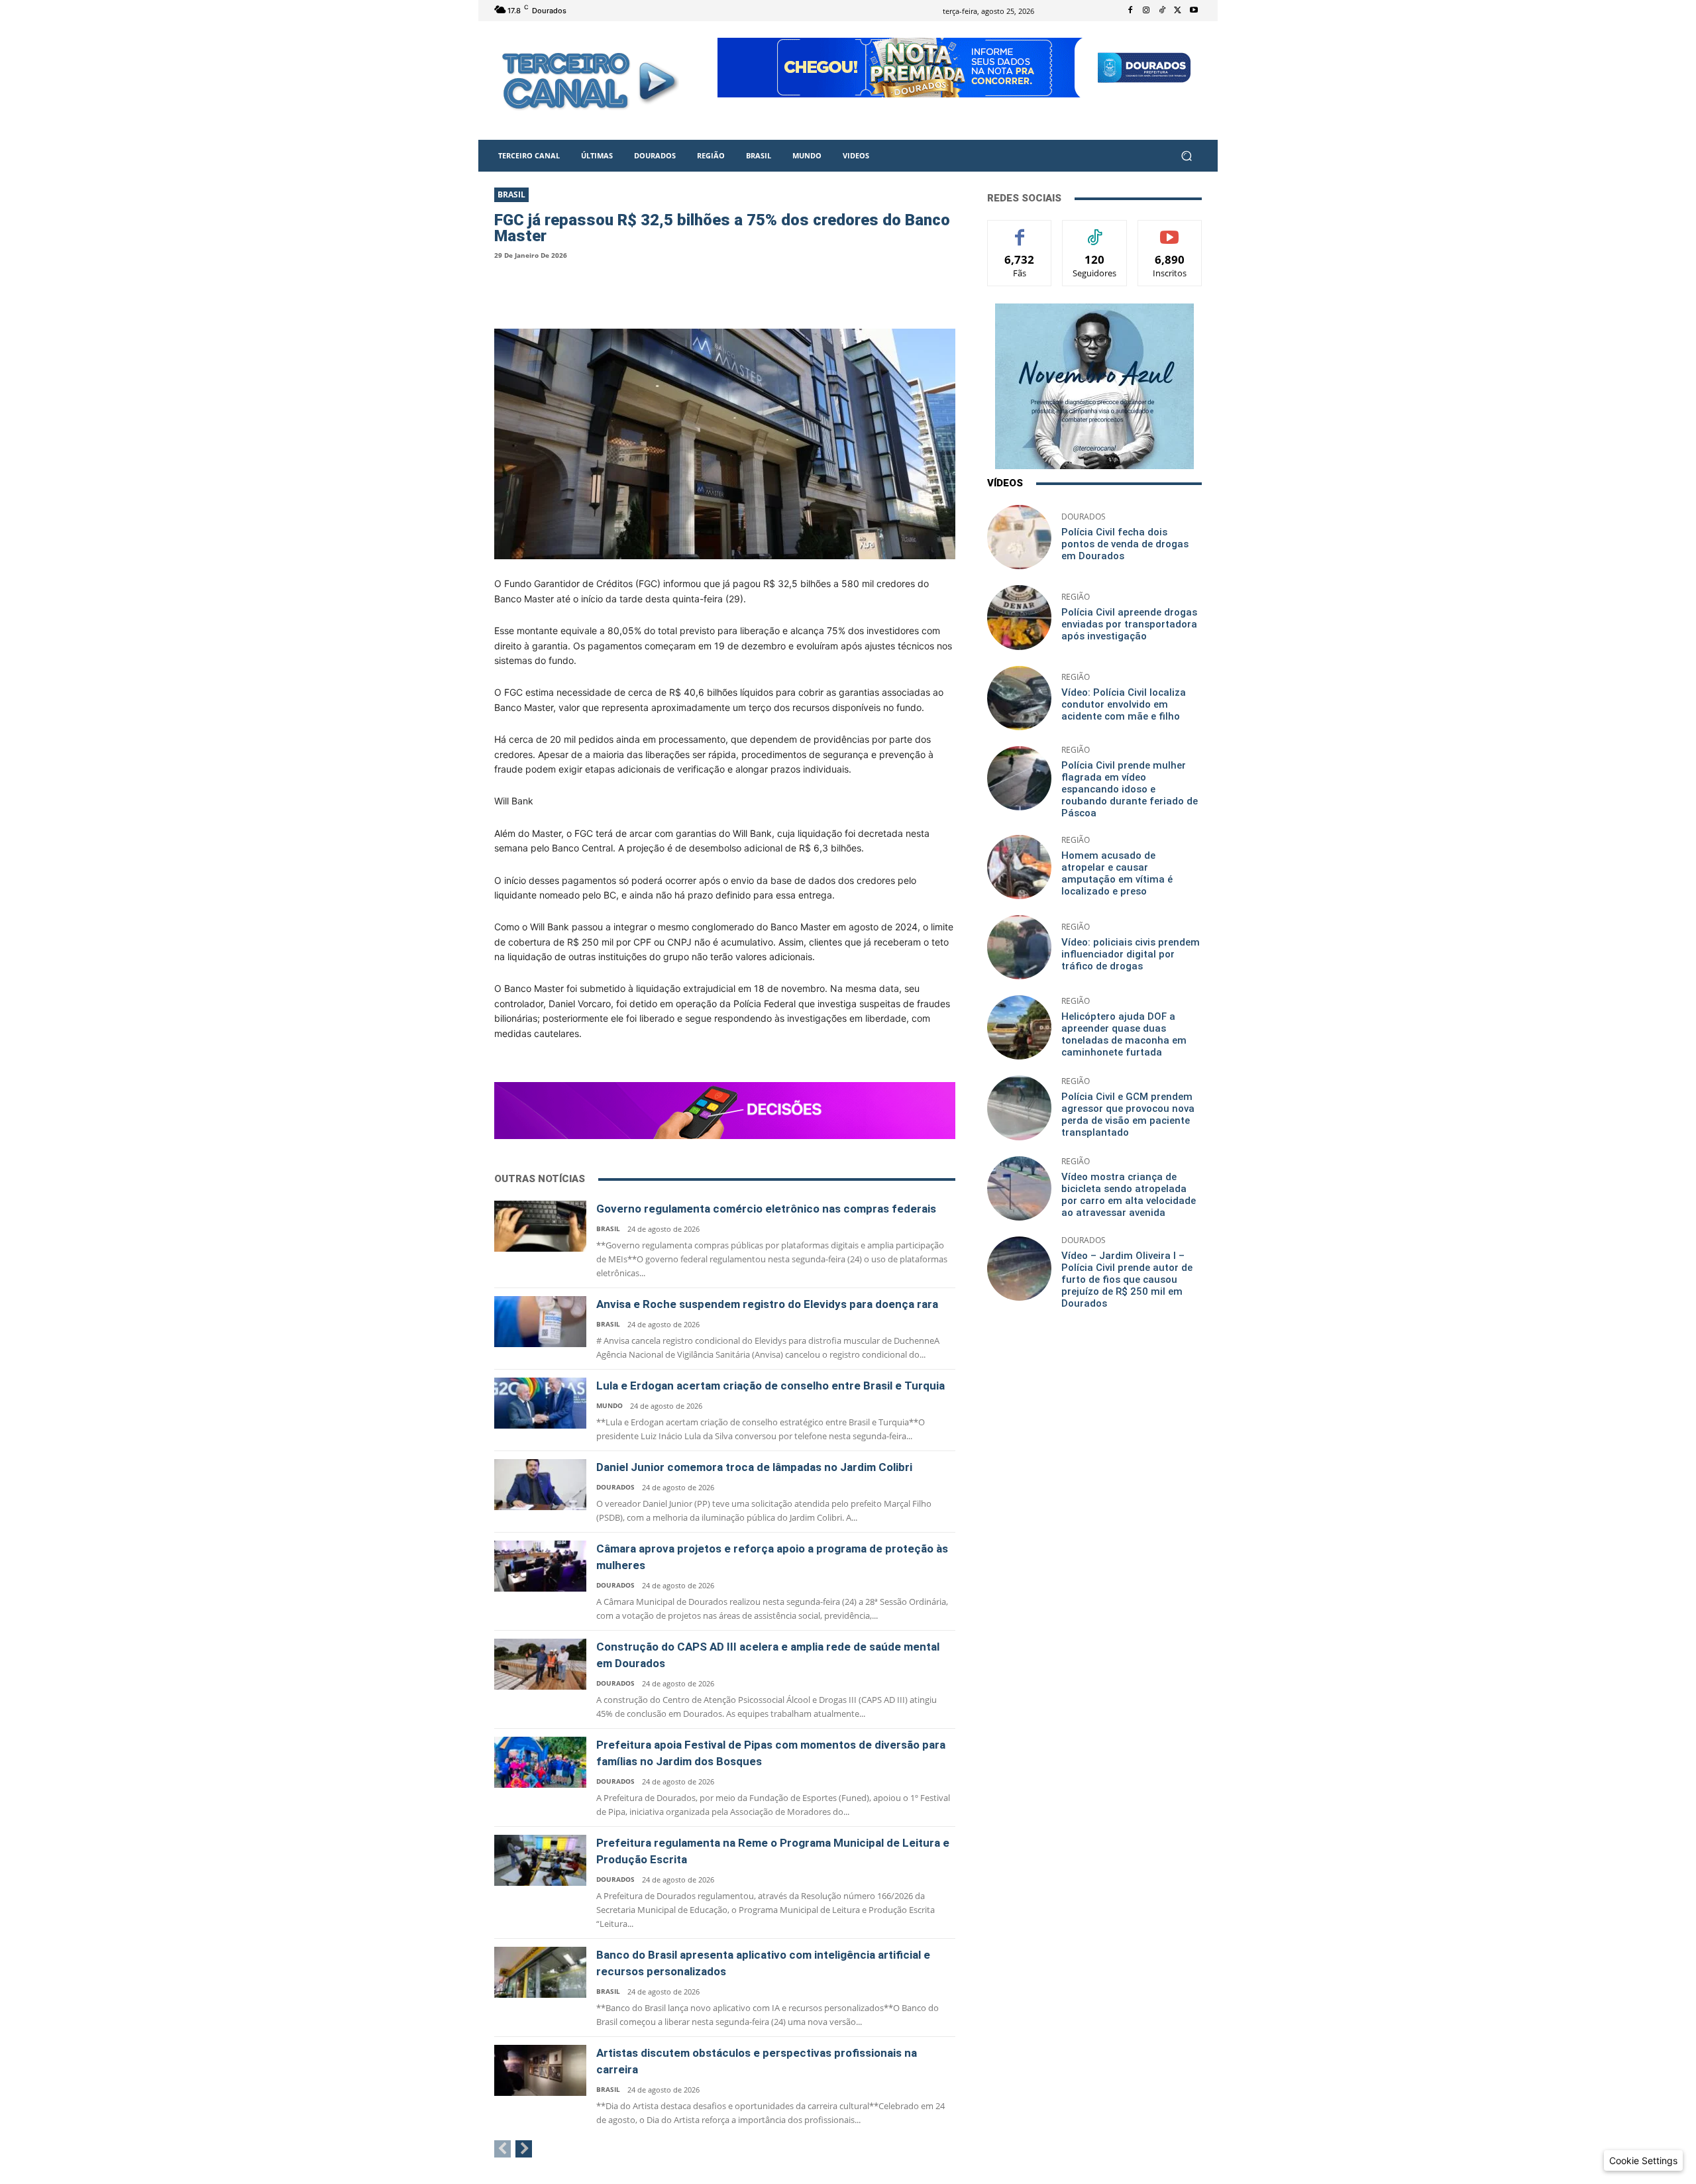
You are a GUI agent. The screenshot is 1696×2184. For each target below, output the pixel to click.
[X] (1178, 11)
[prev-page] (503, 2149)
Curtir (1020, 230)
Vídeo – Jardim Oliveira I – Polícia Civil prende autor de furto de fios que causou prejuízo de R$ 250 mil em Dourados (1127, 1280)
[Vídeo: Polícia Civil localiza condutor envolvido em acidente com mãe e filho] (1019, 698)
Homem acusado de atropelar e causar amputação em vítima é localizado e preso (1117, 873)
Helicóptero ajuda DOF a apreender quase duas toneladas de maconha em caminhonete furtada (1124, 1034)
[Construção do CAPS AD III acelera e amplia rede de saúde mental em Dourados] (540, 1664)
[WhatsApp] (602, 289)
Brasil (511, 194)
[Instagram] (1146, 11)
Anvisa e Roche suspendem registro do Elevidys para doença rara (767, 1304)
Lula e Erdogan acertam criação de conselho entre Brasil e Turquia (770, 1386)
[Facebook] (1130, 11)
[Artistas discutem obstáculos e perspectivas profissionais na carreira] (540, 2070)
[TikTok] (1162, 11)
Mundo (609, 1405)
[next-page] (524, 2149)
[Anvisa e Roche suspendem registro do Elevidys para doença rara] (540, 1322)
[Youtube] (1194, 11)
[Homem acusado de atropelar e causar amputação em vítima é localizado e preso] (1019, 867)
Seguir (1095, 230)
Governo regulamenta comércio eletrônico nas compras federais (766, 1209)
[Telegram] (645, 289)
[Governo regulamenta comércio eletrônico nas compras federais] (540, 1226)
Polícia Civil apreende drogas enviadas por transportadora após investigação (1129, 624)
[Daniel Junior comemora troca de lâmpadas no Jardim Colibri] (540, 1485)
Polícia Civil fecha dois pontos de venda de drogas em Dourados (1125, 544)
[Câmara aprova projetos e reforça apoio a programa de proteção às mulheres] (540, 1566)
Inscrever (1170, 230)
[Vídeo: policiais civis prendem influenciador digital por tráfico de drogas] (1019, 947)
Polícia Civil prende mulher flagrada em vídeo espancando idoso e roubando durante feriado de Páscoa (1130, 789)
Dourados (615, 1487)
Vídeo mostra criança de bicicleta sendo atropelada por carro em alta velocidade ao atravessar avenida (1129, 1195)
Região (1076, 597)
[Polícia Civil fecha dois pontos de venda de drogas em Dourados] (1019, 537)
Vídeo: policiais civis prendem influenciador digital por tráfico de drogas (1131, 954)
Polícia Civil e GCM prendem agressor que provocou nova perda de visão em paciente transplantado (1128, 1115)
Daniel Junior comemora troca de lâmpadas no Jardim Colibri (754, 1467)
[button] (1186, 156)
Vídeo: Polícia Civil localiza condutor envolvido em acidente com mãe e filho (1124, 704)
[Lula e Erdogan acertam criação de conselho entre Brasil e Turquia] (540, 1403)
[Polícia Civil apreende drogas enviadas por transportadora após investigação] (1019, 617)
